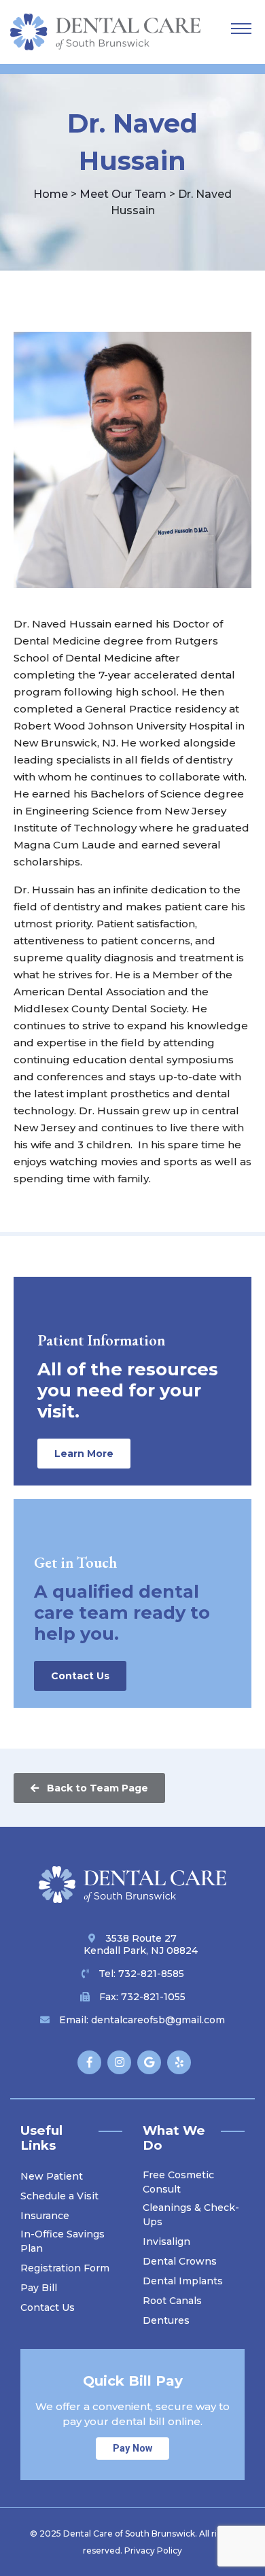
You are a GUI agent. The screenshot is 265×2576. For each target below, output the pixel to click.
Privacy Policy (153, 2551)
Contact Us (80, 1676)
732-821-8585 (151, 1974)
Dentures (166, 2320)
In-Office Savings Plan (63, 2241)
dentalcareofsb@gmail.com (158, 2020)
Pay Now (132, 2449)
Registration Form (65, 2268)
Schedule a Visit (59, 2196)
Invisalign (166, 2242)
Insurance (45, 2216)
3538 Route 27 (141, 1944)
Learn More (84, 1454)
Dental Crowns (180, 2261)
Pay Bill (39, 2288)
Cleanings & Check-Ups (191, 2215)
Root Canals (172, 2301)
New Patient (52, 2176)
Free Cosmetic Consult (178, 2182)
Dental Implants (183, 2281)
